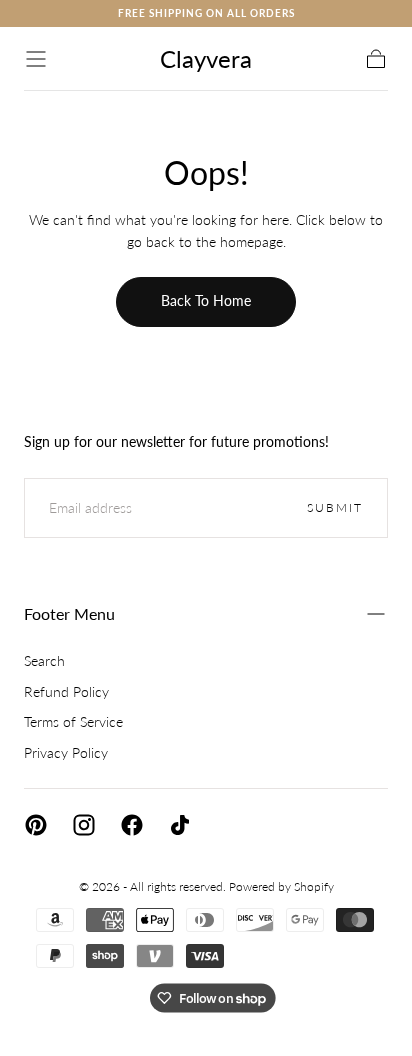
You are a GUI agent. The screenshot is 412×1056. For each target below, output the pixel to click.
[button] (36, 59)
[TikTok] (180, 825)
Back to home (206, 300)
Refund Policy (66, 691)
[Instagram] (84, 825)
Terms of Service (73, 721)
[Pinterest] (36, 825)
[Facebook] (132, 825)
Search (44, 660)
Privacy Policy (66, 752)
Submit (335, 507)
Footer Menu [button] (69, 613)
